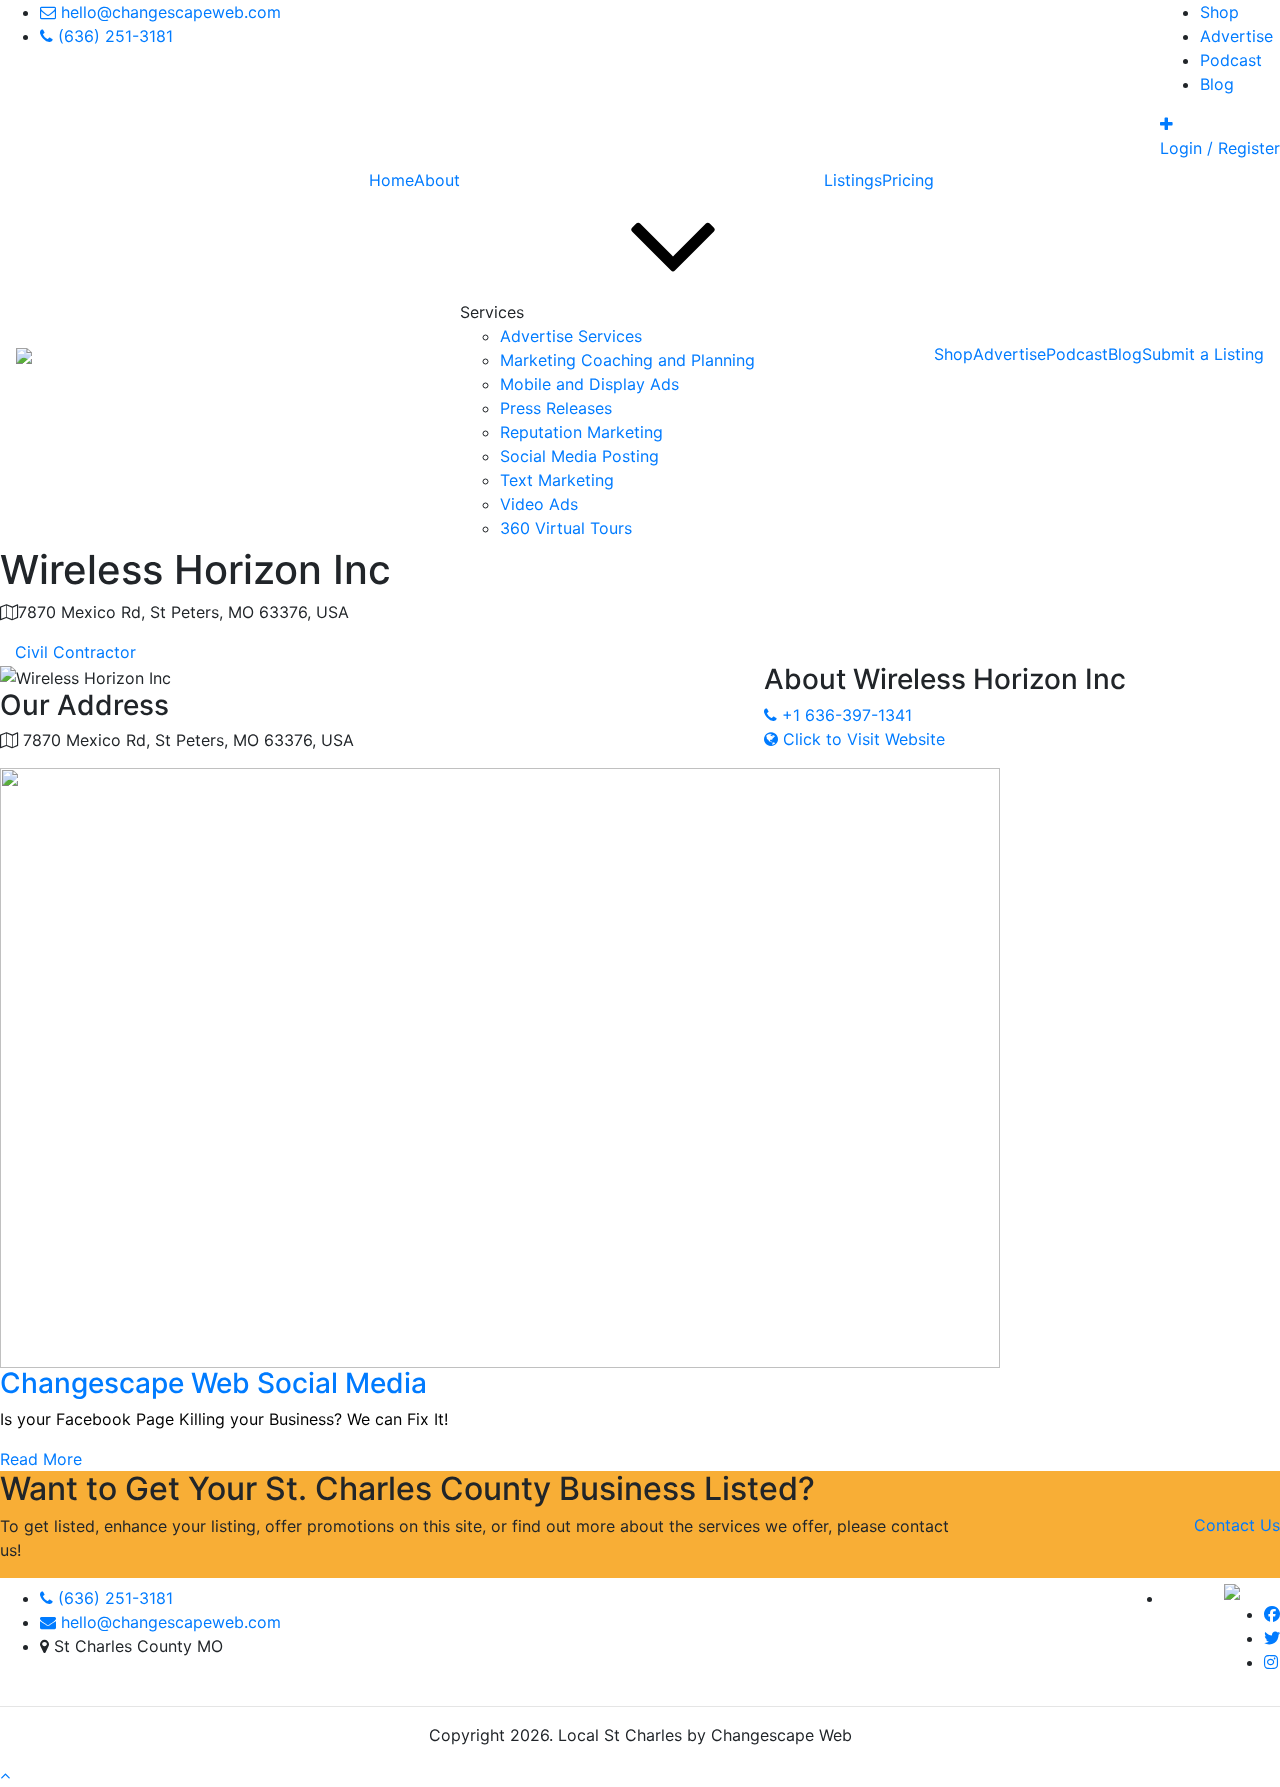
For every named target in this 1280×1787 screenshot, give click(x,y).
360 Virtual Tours (566, 528)
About (437, 180)
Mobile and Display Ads (589, 384)
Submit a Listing (1203, 354)
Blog (1217, 84)
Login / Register (1220, 148)
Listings (853, 180)
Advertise (1236, 36)
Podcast (1231, 60)
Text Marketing (557, 480)
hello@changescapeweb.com (168, 1622)
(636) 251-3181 (113, 1598)
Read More (41, 1459)
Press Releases (556, 408)
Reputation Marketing (581, 432)
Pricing (908, 180)
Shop (1219, 12)
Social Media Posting (579, 456)
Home (391, 180)
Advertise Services (571, 336)
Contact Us (1237, 1525)
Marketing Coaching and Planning (627, 360)
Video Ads (539, 504)
